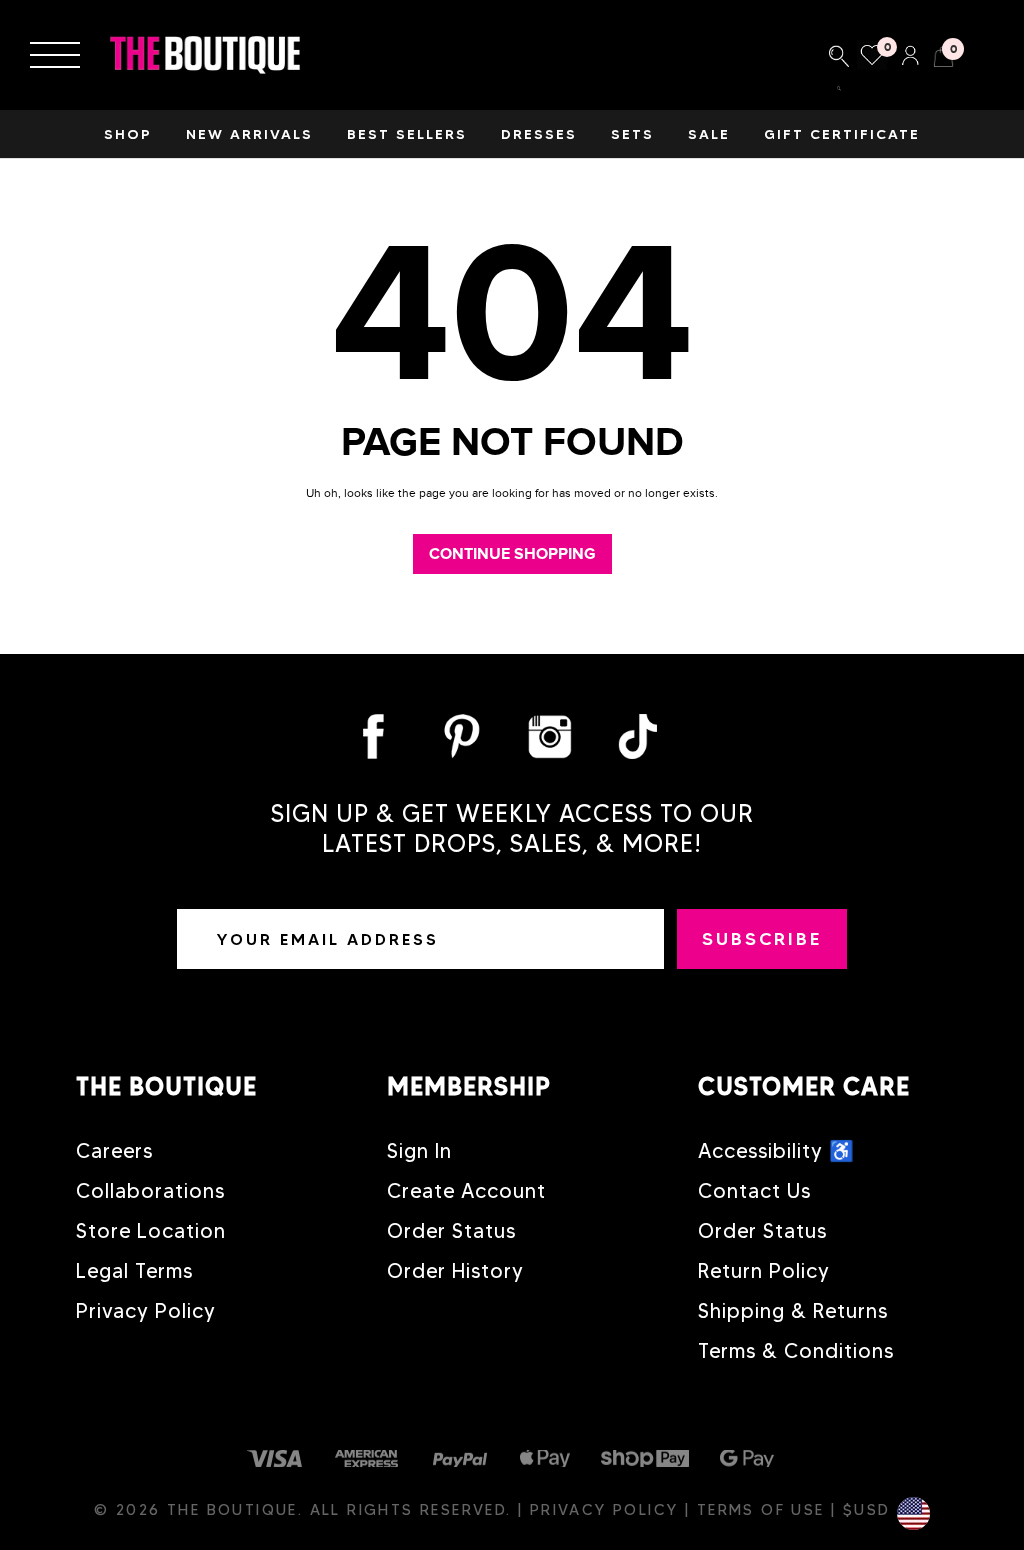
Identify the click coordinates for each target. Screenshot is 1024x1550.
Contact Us (754, 1191)
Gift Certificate (842, 134)
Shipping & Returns (793, 1311)
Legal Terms (134, 1271)
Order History (455, 1271)
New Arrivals (249, 134)
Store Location (151, 1231)
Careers (114, 1151)
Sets (632, 134)
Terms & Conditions (796, 1351)
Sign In (419, 1151)
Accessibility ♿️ (776, 1151)
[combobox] (839, 55)
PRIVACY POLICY (607, 1510)
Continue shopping (512, 554)
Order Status (451, 1231)
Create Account (466, 1191)
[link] (839, 55)
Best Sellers (407, 134)
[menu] (55, 55)
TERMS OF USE (764, 1510)
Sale (709, 134)
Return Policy (764, 1271)
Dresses (539, 134)
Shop (128, 134)
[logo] (205, 55)
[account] (910, 52)
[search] (839, 88)
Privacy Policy (146, 1311)
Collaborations (150, 1191)
